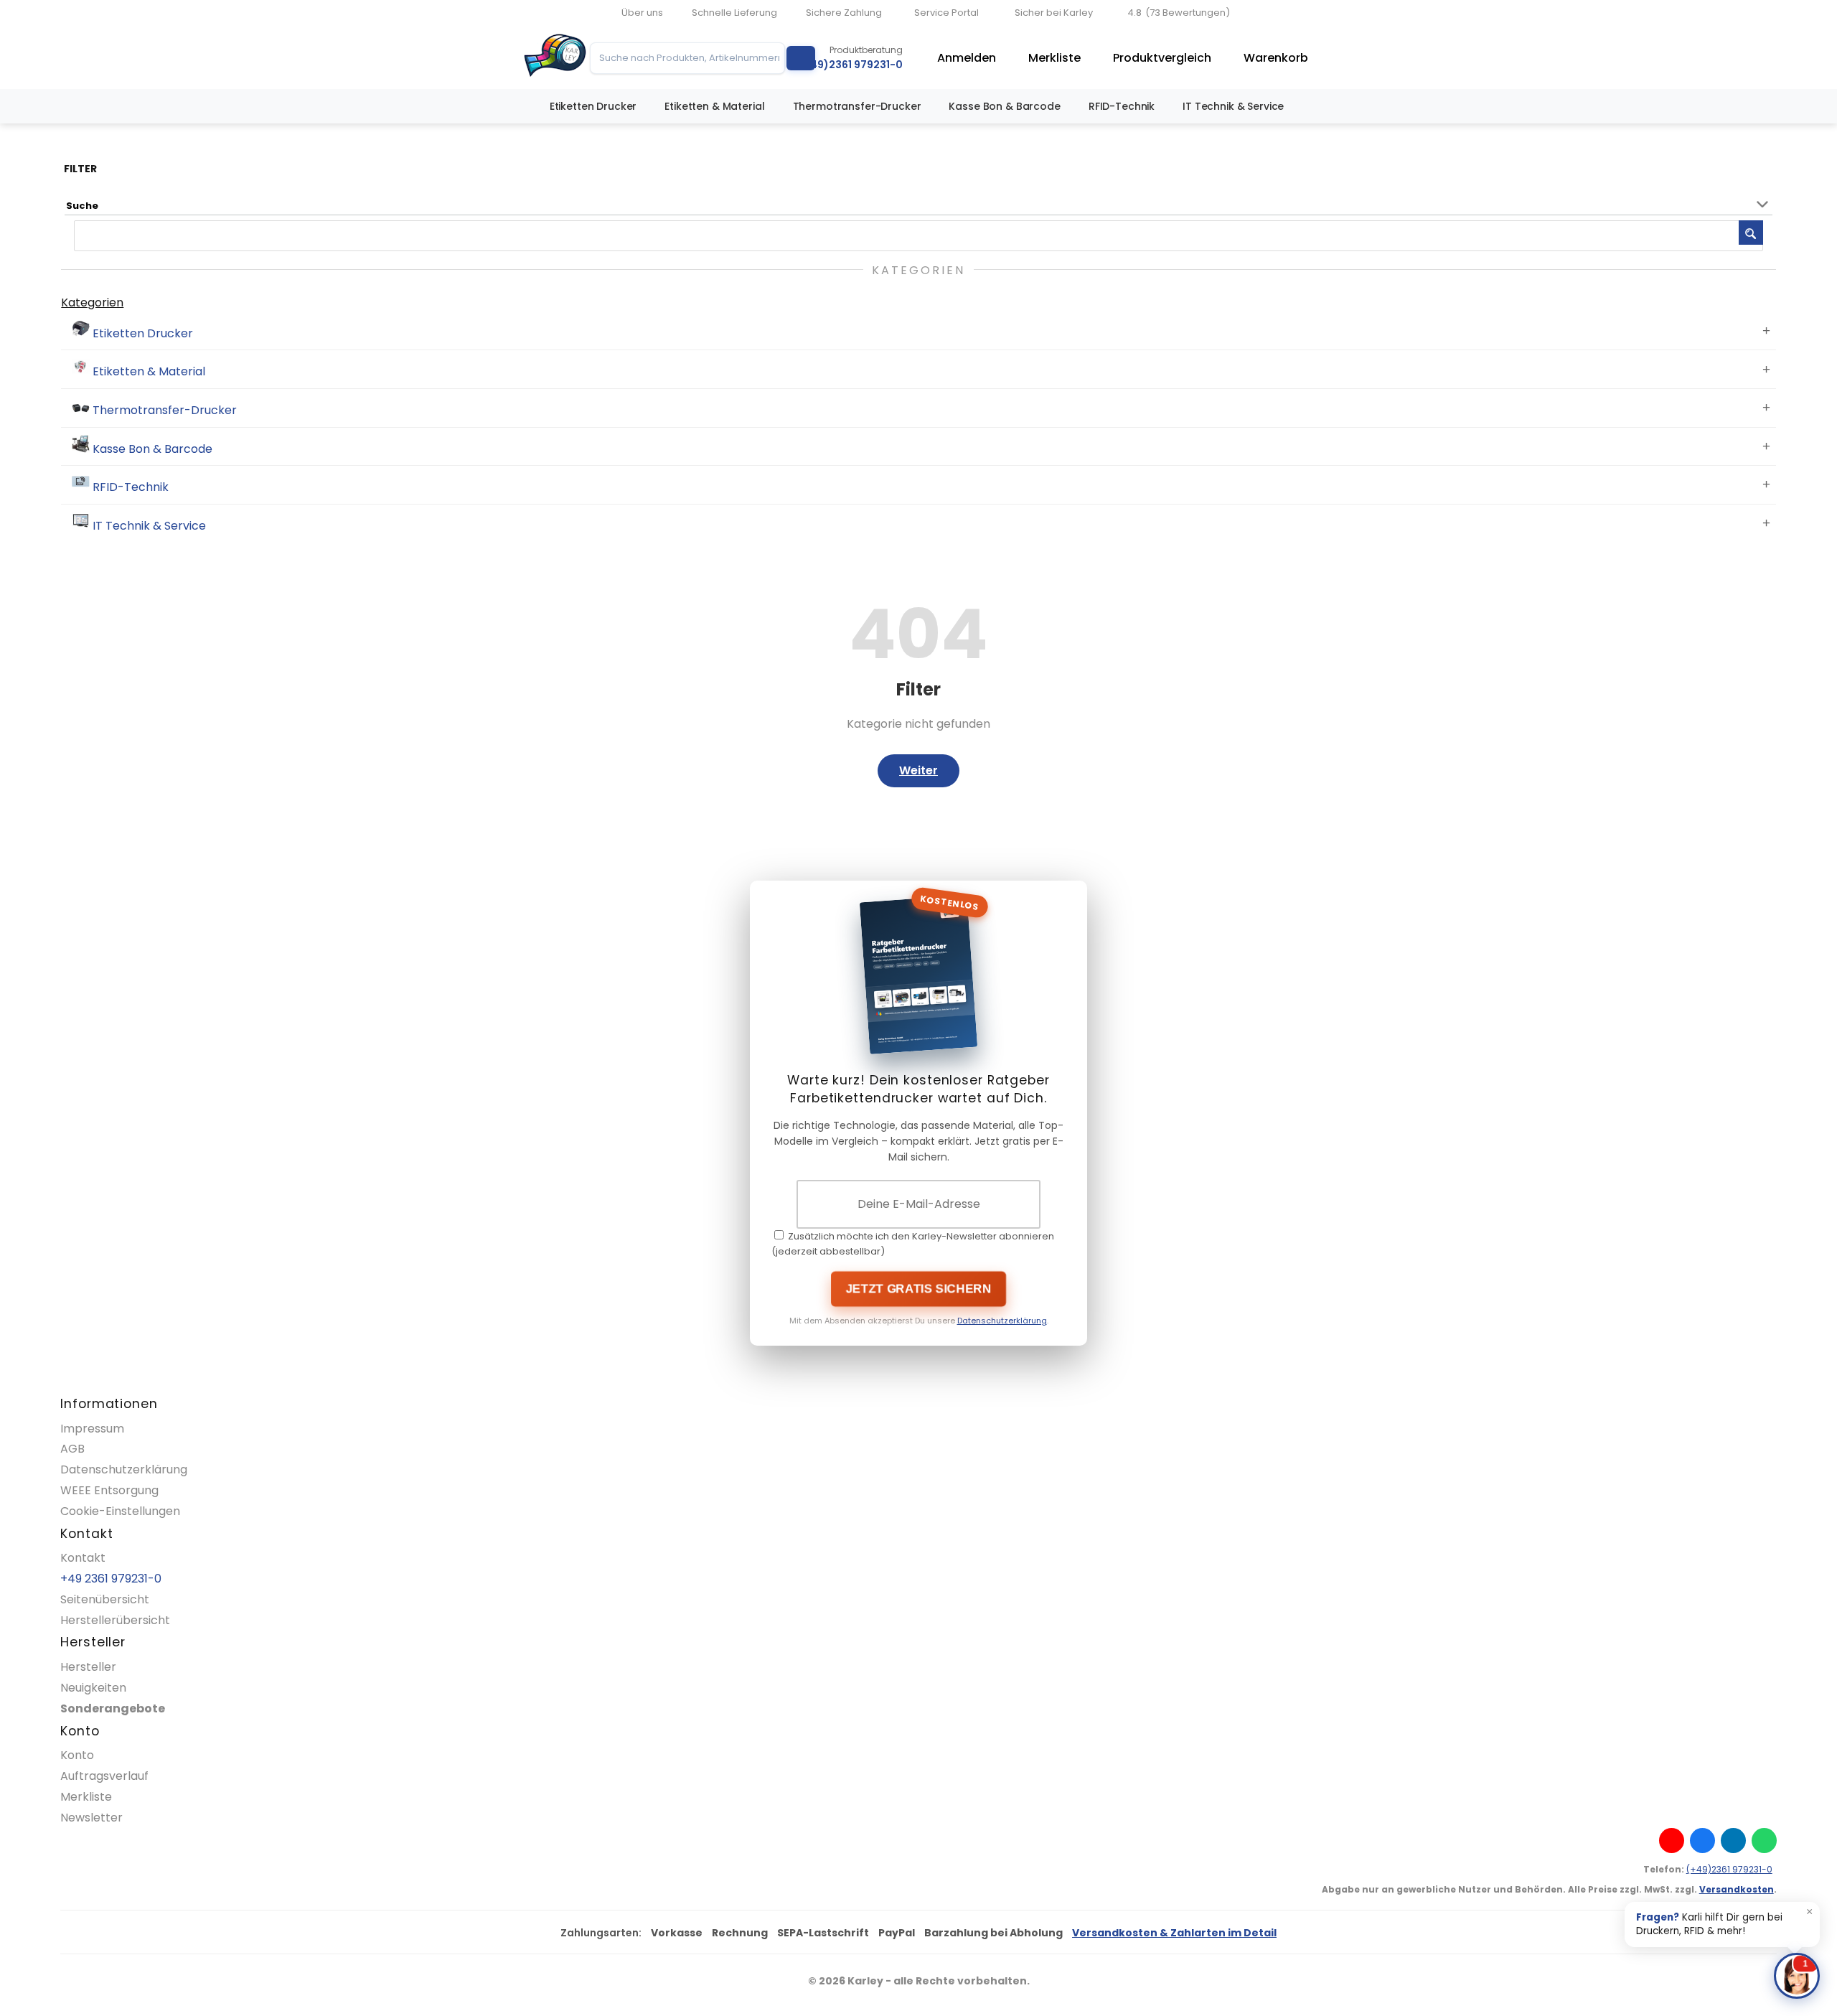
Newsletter (91, 1818)
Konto (77, 1755)
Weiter (918, 770)
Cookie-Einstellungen (120, 1511)
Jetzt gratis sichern (918, 1289)
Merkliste (1054, 58)
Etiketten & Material (714, 106)
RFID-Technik (1122, 106)
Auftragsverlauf (104, 1776)
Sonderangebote (113, 1708)
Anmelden (967, 58)
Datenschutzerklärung (1002, 1321)
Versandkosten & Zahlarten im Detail (1174, 1933)
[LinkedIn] (1733, 1841)
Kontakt (83, 1558)
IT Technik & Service (1233, 106)
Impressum (92, 1429)
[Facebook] (1702, 1841)
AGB (72, 1449)
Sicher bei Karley (1054, 13)
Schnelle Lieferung (734, 13)
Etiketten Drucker (593, 106)
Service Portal (946, 13)
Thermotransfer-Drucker (857, 106)
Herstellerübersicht (115, 1620)
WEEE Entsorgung (109, 1490)
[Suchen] (801, 58)
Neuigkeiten (93, 1688)
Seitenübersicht (105, 1599)
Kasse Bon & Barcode (1004, 106)
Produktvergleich (1162, 58)
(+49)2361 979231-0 (1729, 1869)
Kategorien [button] (92, 303)
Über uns (642, 13)
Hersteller (88, 1667)
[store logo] (555, 58)
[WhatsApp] (1764, 1841)
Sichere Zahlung (844, 13)
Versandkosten (1737, 1889)
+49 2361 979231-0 (111, 1579)
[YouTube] (1672, 1841)
